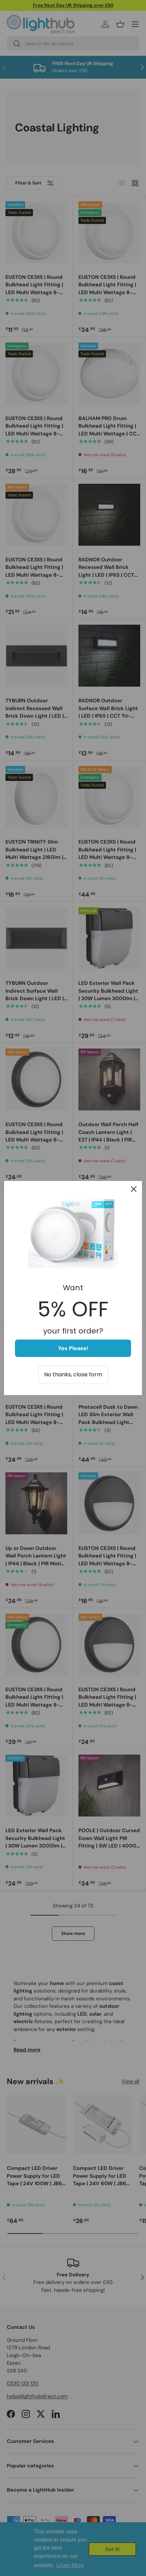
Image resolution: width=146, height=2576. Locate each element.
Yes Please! (73, 1348)
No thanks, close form (73, 1374)
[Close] (134, 1189)
